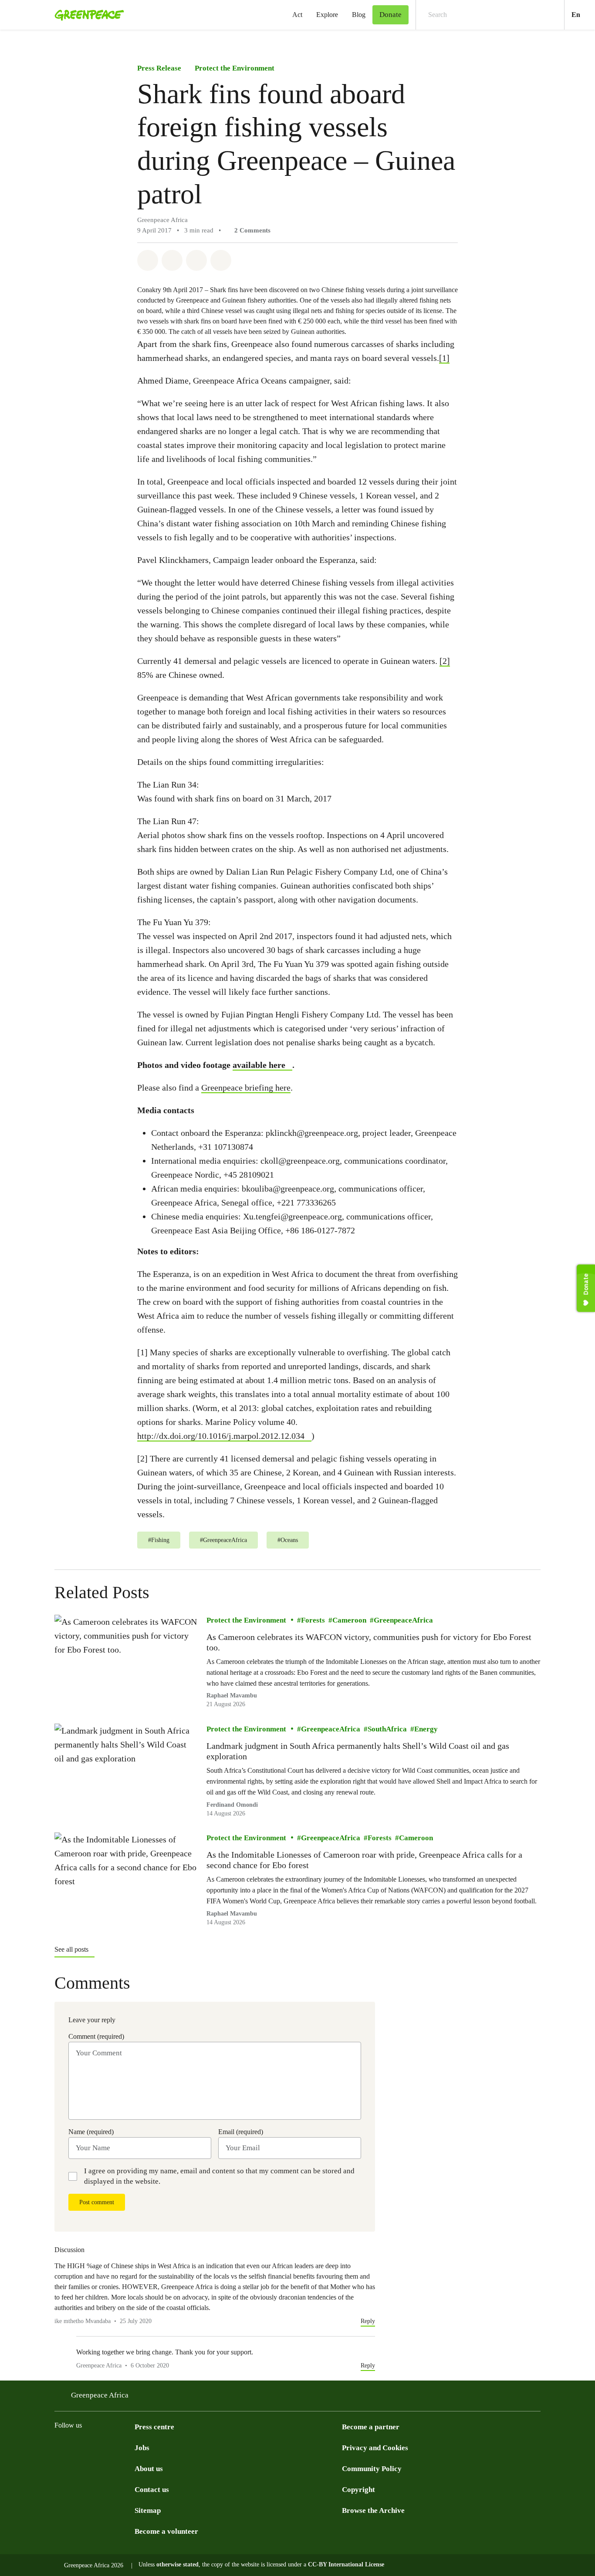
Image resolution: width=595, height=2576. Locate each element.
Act (297, 15)
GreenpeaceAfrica (403, 1620)
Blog (359, 15)
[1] (444, 358)
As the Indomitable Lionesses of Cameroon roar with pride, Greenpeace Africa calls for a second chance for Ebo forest (364, 1860)
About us (149, 2469)
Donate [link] (390, 15)
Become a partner (371, 2427)
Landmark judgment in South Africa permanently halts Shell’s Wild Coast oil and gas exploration (358, 1751)
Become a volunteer (166, 2531)
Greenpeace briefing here (246, 1088)
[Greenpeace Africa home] (87, 15)
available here (259, 1065)
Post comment (97, 2202)
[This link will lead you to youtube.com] (77, 2447)
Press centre (154, 2427)
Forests (313, 1620)
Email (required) (241, 2132)
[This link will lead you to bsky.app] (129, 2447)
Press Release (159, 68)
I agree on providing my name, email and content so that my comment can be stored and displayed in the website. (219, 2176)
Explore (327, 15)
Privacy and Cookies (375, 2448)
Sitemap (148, 2510)
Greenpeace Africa (100, 2395)
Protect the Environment (235, 68)
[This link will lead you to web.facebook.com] (95, 2447)
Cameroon (349, 1620)
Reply (368, 2321)
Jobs (142, 2448)
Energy (426, 1729)
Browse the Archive (373, 2510)
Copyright (358, 2490)
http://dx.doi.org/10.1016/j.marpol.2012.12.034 (221, 1436)
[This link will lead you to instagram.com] (112, 2447)
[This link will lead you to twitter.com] (60, 2447)
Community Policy (372, 2469)
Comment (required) (96, 2036)
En (583, 14)
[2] (445, 661)
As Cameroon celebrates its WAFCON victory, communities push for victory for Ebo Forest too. (369, 1642)
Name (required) (91, 2132)
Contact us (152, 2490)
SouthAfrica (387, 1729)
